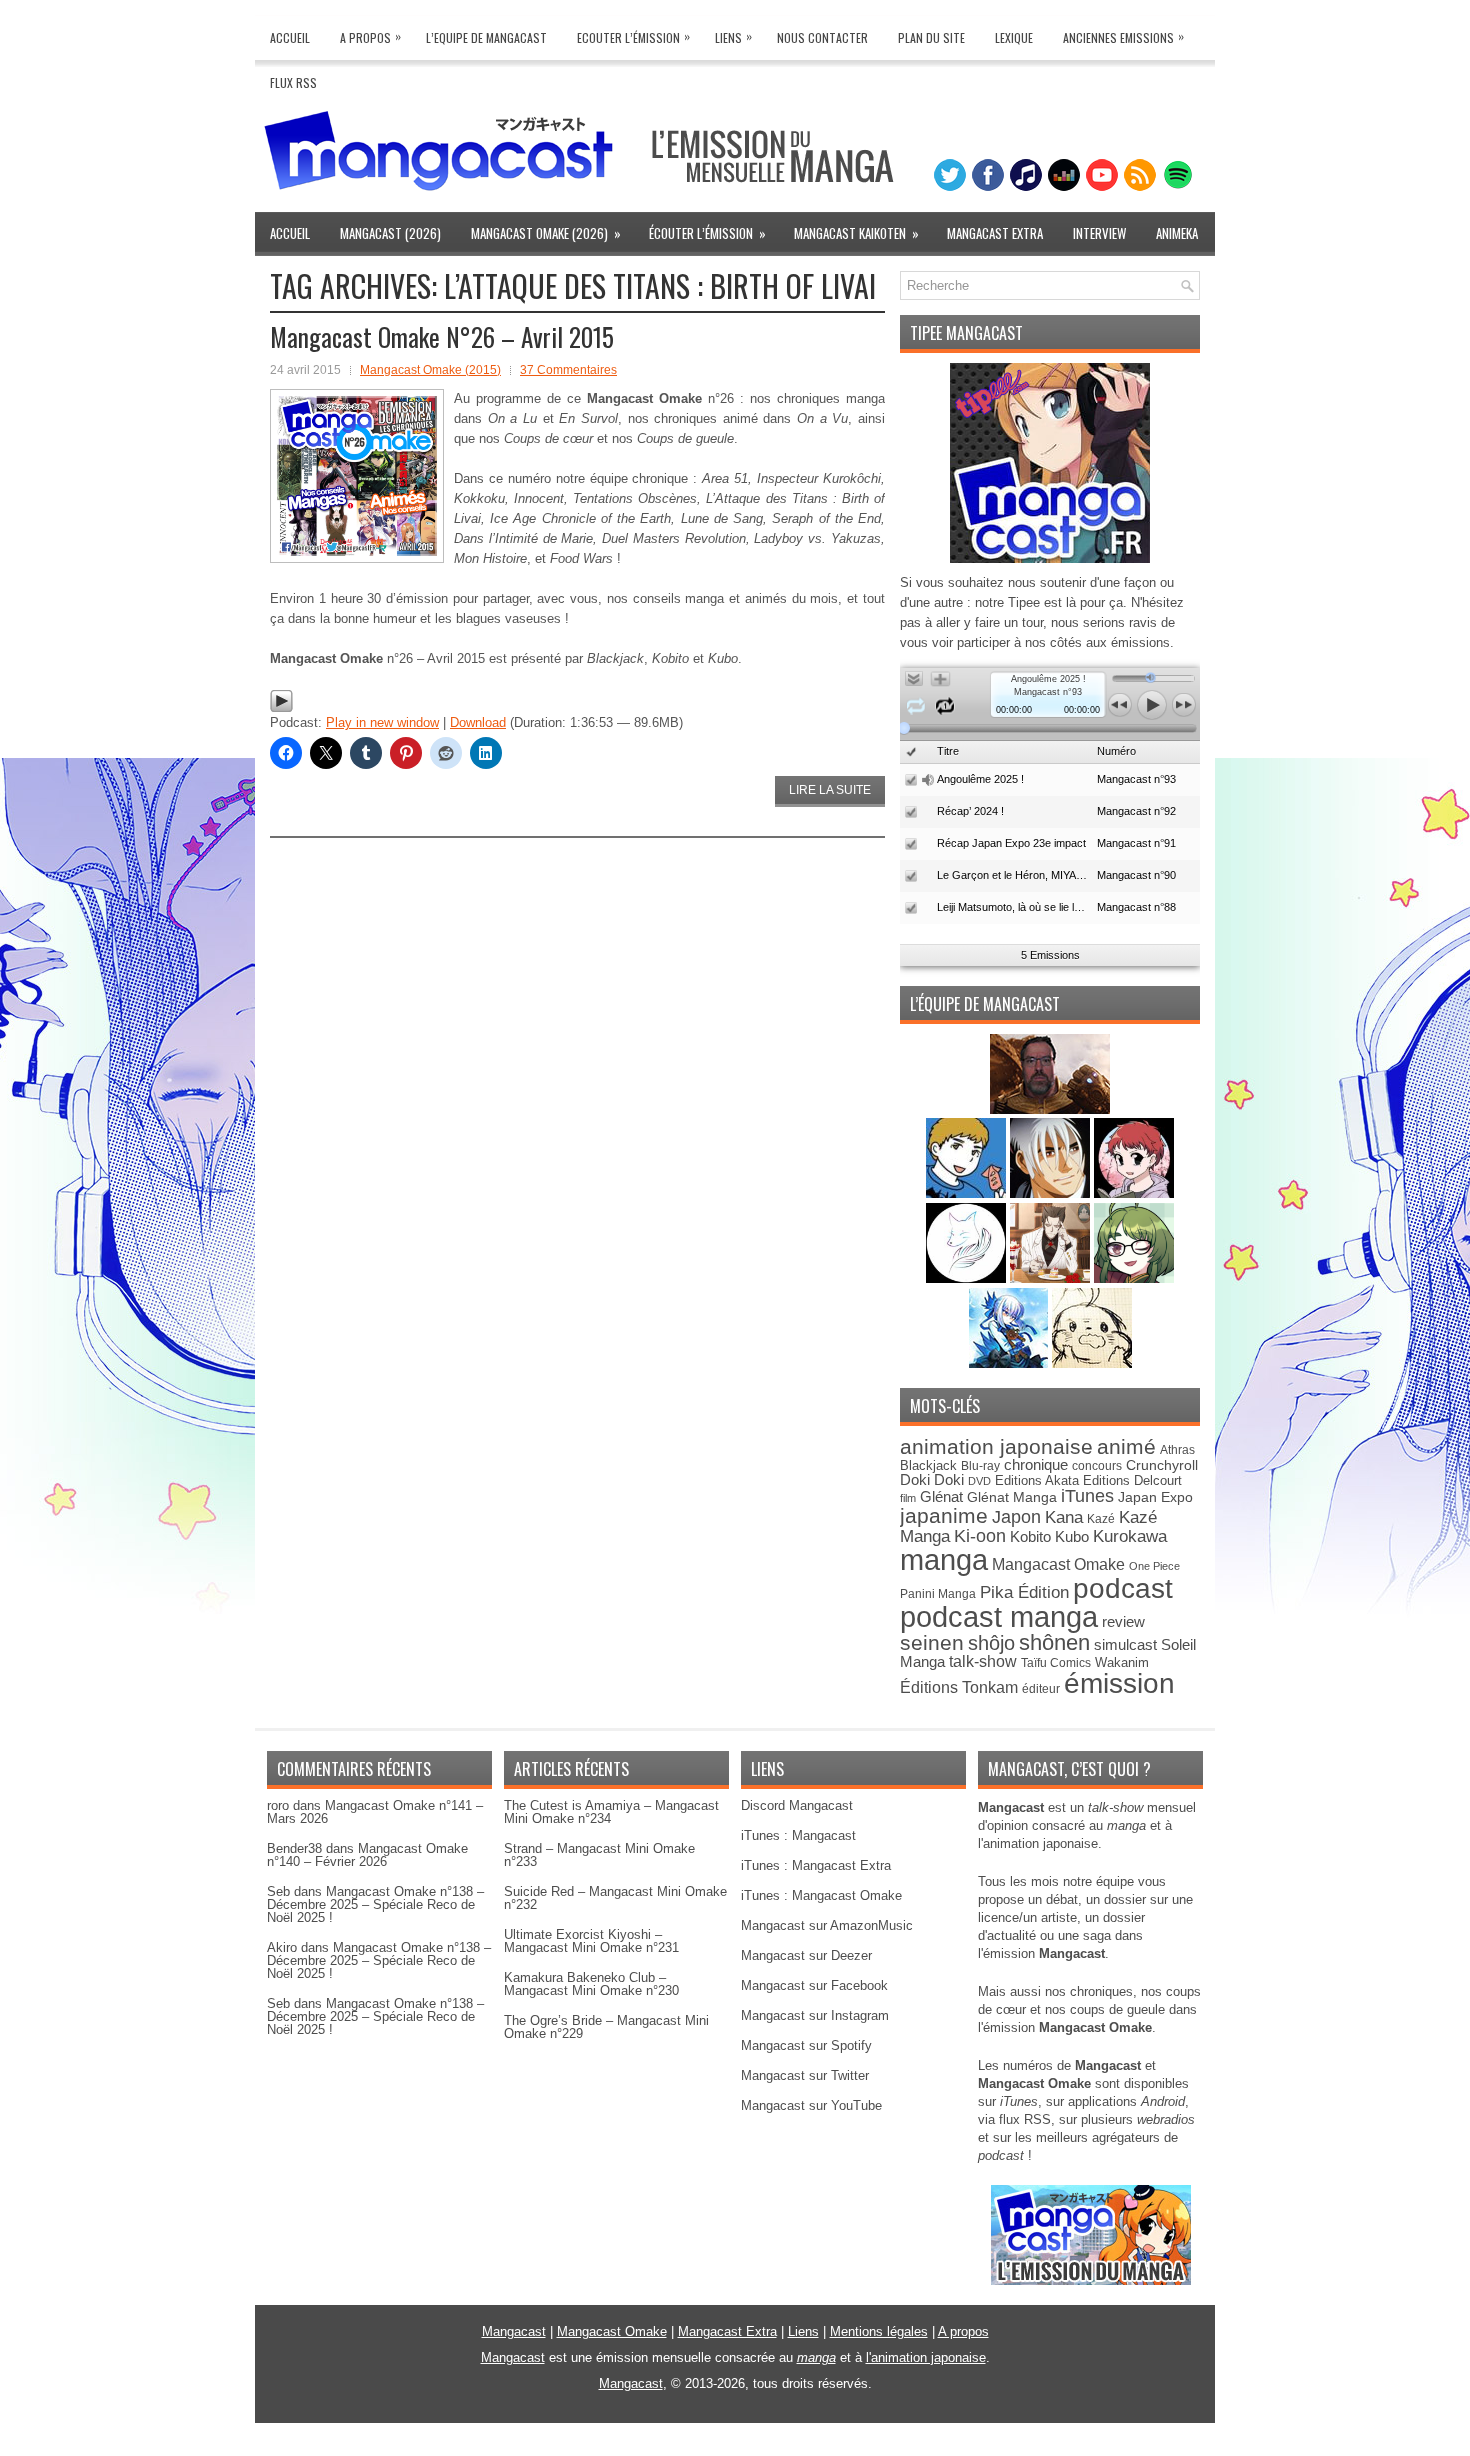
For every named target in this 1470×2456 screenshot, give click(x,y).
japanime (944, 1515)
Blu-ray (980, 1466)
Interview (1099, 233)
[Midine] (1134, 1193)
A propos (963, 2331)
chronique (1036, 1465)
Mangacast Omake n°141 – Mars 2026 (375, 1812)
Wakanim (1122, 1662)
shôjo (991, 1643)
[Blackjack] (1052, 1193)
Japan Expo (1155, 1497)
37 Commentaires (568, 370)
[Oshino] (1052, 1278)
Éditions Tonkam (959, 1687)
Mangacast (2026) (390, 233)
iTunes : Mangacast (798, 1835)
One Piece (1154, 1566)
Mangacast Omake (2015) (430, 370)
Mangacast (514, 2331)
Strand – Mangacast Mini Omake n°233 (599, 1855)
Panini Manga (938, 1593)
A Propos (370, 36)
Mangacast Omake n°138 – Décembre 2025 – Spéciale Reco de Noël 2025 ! (375, 1904)
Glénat (941, 1496)
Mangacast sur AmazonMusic (827, 1925)
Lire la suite (830, 790)
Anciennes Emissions (1123, 36)
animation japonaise (996, 1446)
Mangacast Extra (995, 233)
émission (1119, 1683)
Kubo (1072, 1536)
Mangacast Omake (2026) (546, 233)
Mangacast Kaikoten (856, 233)
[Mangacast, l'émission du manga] (1091, 2280)
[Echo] (1010, 1363)
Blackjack (928, 1465)
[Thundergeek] (968, 1193)
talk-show (983, 1661)
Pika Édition (1024, 1592)
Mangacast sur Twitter (805, 2075)
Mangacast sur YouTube (811, 2105)
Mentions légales (879, 2331)
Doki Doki (932, 1480)
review (1123, 1622)
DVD (979, 1481)
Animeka (1177, 233)
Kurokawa (1130, 1536)
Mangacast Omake (1058, 1564)
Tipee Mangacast (966, 333)
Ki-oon (980, 1536)
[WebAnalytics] (735, 2448)
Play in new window (382, 722)
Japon (1016, 1517)
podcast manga (999, 1617)
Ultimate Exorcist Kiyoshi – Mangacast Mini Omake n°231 (591, 1941)
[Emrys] (968, 1278)
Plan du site (931, 37)
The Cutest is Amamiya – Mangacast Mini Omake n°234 (611, 1812)
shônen (1054, 1642)
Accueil (290, 37)
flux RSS (1025, 2119)
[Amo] (1134, 1278)
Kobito (1030, 1536)
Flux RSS (293, 82)
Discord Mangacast (797, 1805)
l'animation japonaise (926, 2357)
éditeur (1041, 1688)
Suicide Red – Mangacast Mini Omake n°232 (615, 1898)
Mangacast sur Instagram (815, 2015)
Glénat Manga (1012, 1497)
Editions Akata (1037, 1480)
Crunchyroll (1162, 1465)
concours (1097, 1465)
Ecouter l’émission (633, 36)
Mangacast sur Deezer (806, 1955)
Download (478, 722)
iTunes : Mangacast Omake (821, 1895)
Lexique (1014, 37)
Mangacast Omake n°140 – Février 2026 (367, 1855)
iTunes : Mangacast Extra (816, 1865)
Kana (1064, 1517)
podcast (1123, 1588)
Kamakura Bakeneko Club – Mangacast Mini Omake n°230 (591, 1984)
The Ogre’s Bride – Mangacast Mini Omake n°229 (606, 2027)
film (908, 1498)
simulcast (1125, 1644)
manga (944, 1559)
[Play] (281, 708)
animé (1126, 1446)
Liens (733, 36)
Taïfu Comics (1056, 1662)
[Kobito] (1050, 1109)
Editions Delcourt (1132, 1480)
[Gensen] (1092, 1363)
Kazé (1101, 1519)
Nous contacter (822, 37)
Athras (1177, 1450)
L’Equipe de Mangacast (486, 37)
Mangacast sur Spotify (806, 2045)
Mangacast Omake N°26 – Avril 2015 (442, 336)
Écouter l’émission (707, 233)
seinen (932, 1642)
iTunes (1087, 1495)
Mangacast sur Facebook (814, 1985)
